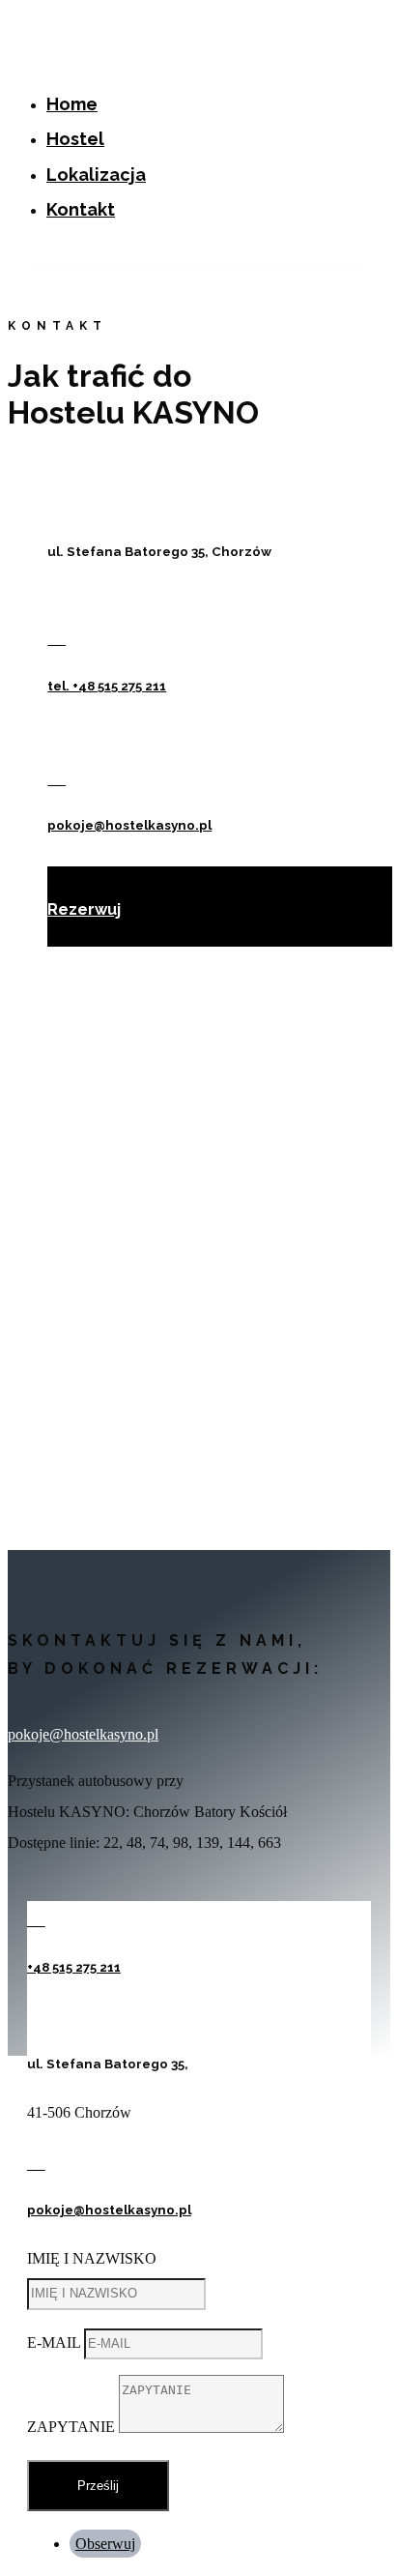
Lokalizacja (96, 175)
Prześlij (98, 2486)
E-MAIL (54, 2342)
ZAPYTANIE (71, 2428)
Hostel (75, 139)
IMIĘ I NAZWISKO (92, 2258)
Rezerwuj (81, 909)
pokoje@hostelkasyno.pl (129, 825)
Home (72, 104)
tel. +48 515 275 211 (107, 686)
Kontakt (81, 209)
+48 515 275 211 (74, 1967)
